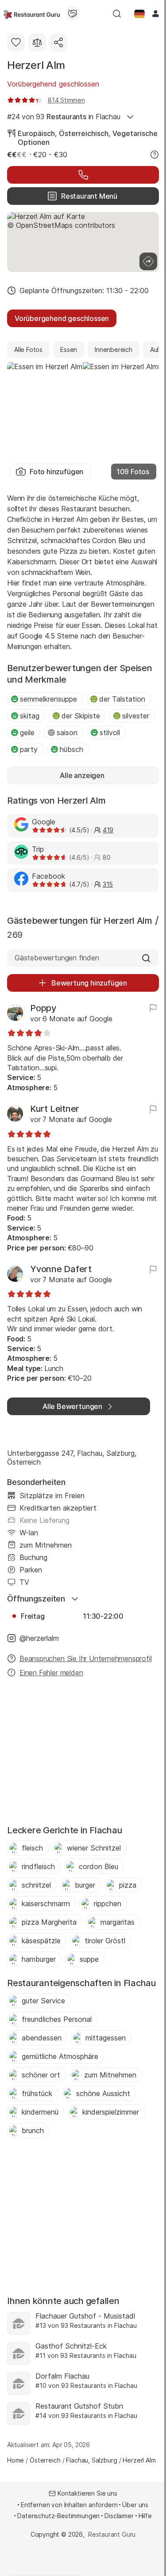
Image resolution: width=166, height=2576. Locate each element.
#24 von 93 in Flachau (64, 117)
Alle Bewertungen (72, 1406)
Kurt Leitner (55, 1109)
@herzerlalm (39, 1638)
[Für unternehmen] (73, 14)
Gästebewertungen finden (57, 958)
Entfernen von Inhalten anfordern (69, 2505)
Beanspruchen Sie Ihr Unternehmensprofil (86, 1658)
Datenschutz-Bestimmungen (58, 2516)
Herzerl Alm (36, 65)
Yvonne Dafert (61, 1269)
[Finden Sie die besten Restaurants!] (32, 14)
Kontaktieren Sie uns (87, 2493)
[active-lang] (139, 14)
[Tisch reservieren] (83, 175)
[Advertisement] (83, 1754)
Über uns (135, 2505)
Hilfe (145, 2516)
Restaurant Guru (112, 2534)
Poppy (43, 1008)
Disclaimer (119, 2516)
